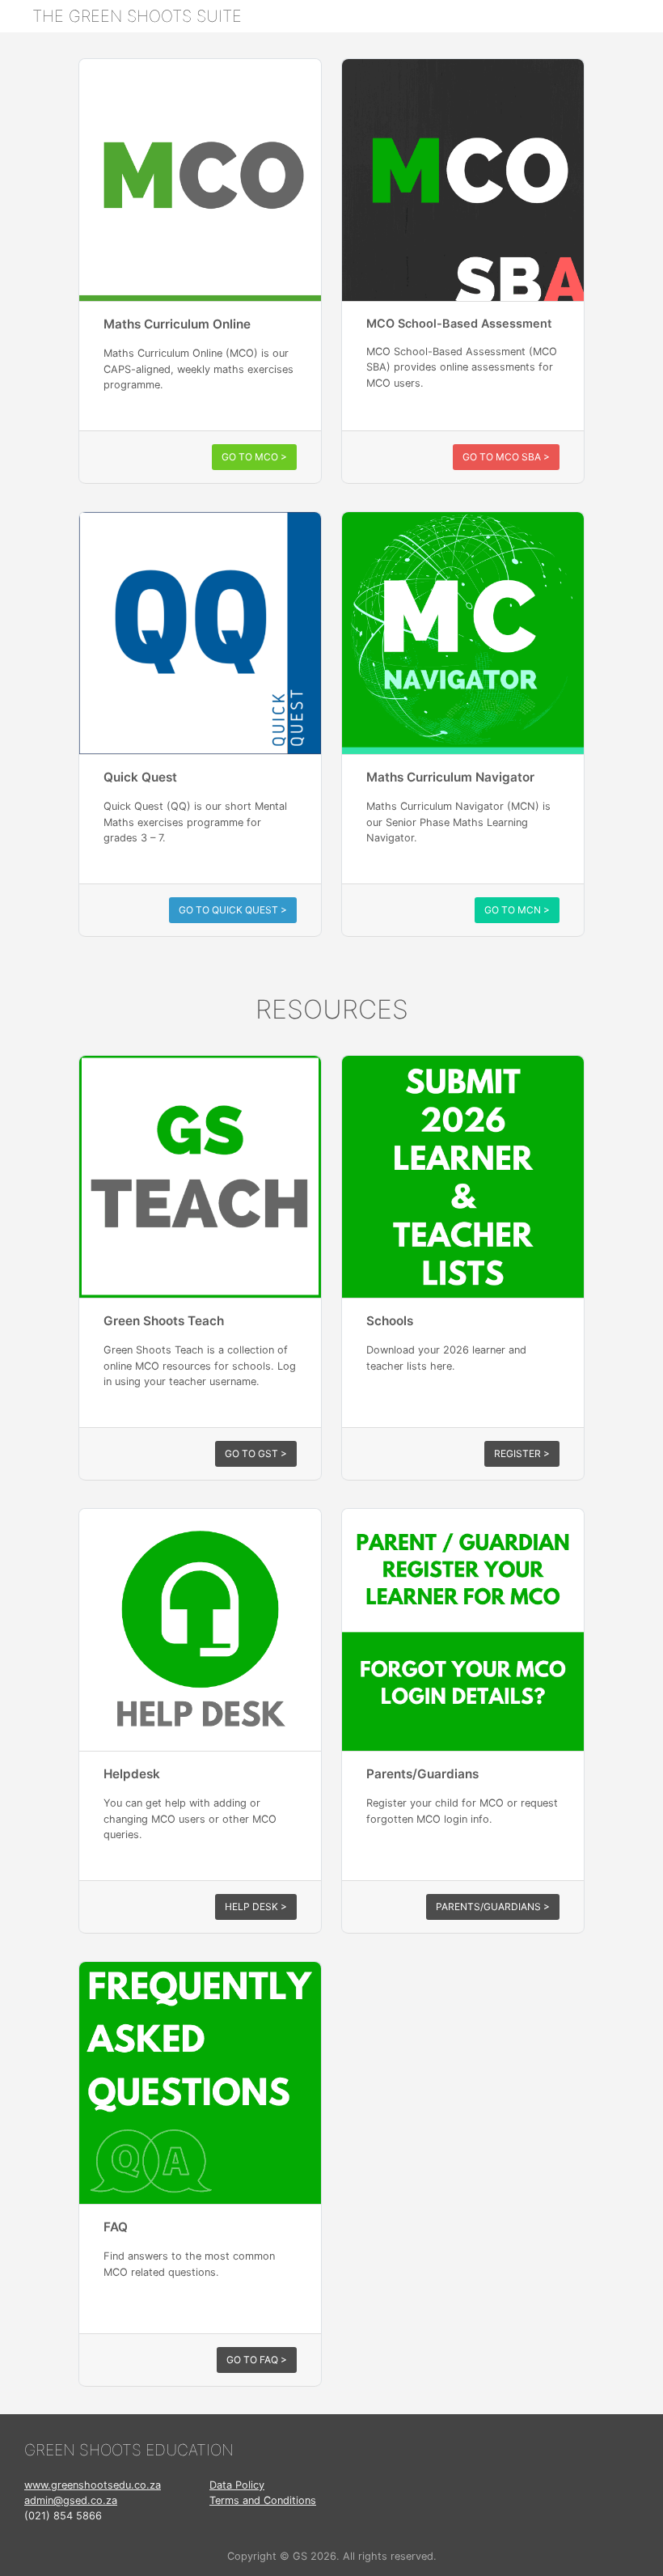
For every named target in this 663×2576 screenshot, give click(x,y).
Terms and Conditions (263, 2500)
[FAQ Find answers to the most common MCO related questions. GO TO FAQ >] (200, 1971)
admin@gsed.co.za (71, 2500)
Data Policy (237, 2485)
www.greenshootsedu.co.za (93, 2485)
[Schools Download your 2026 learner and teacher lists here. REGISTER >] (463, 1065)
